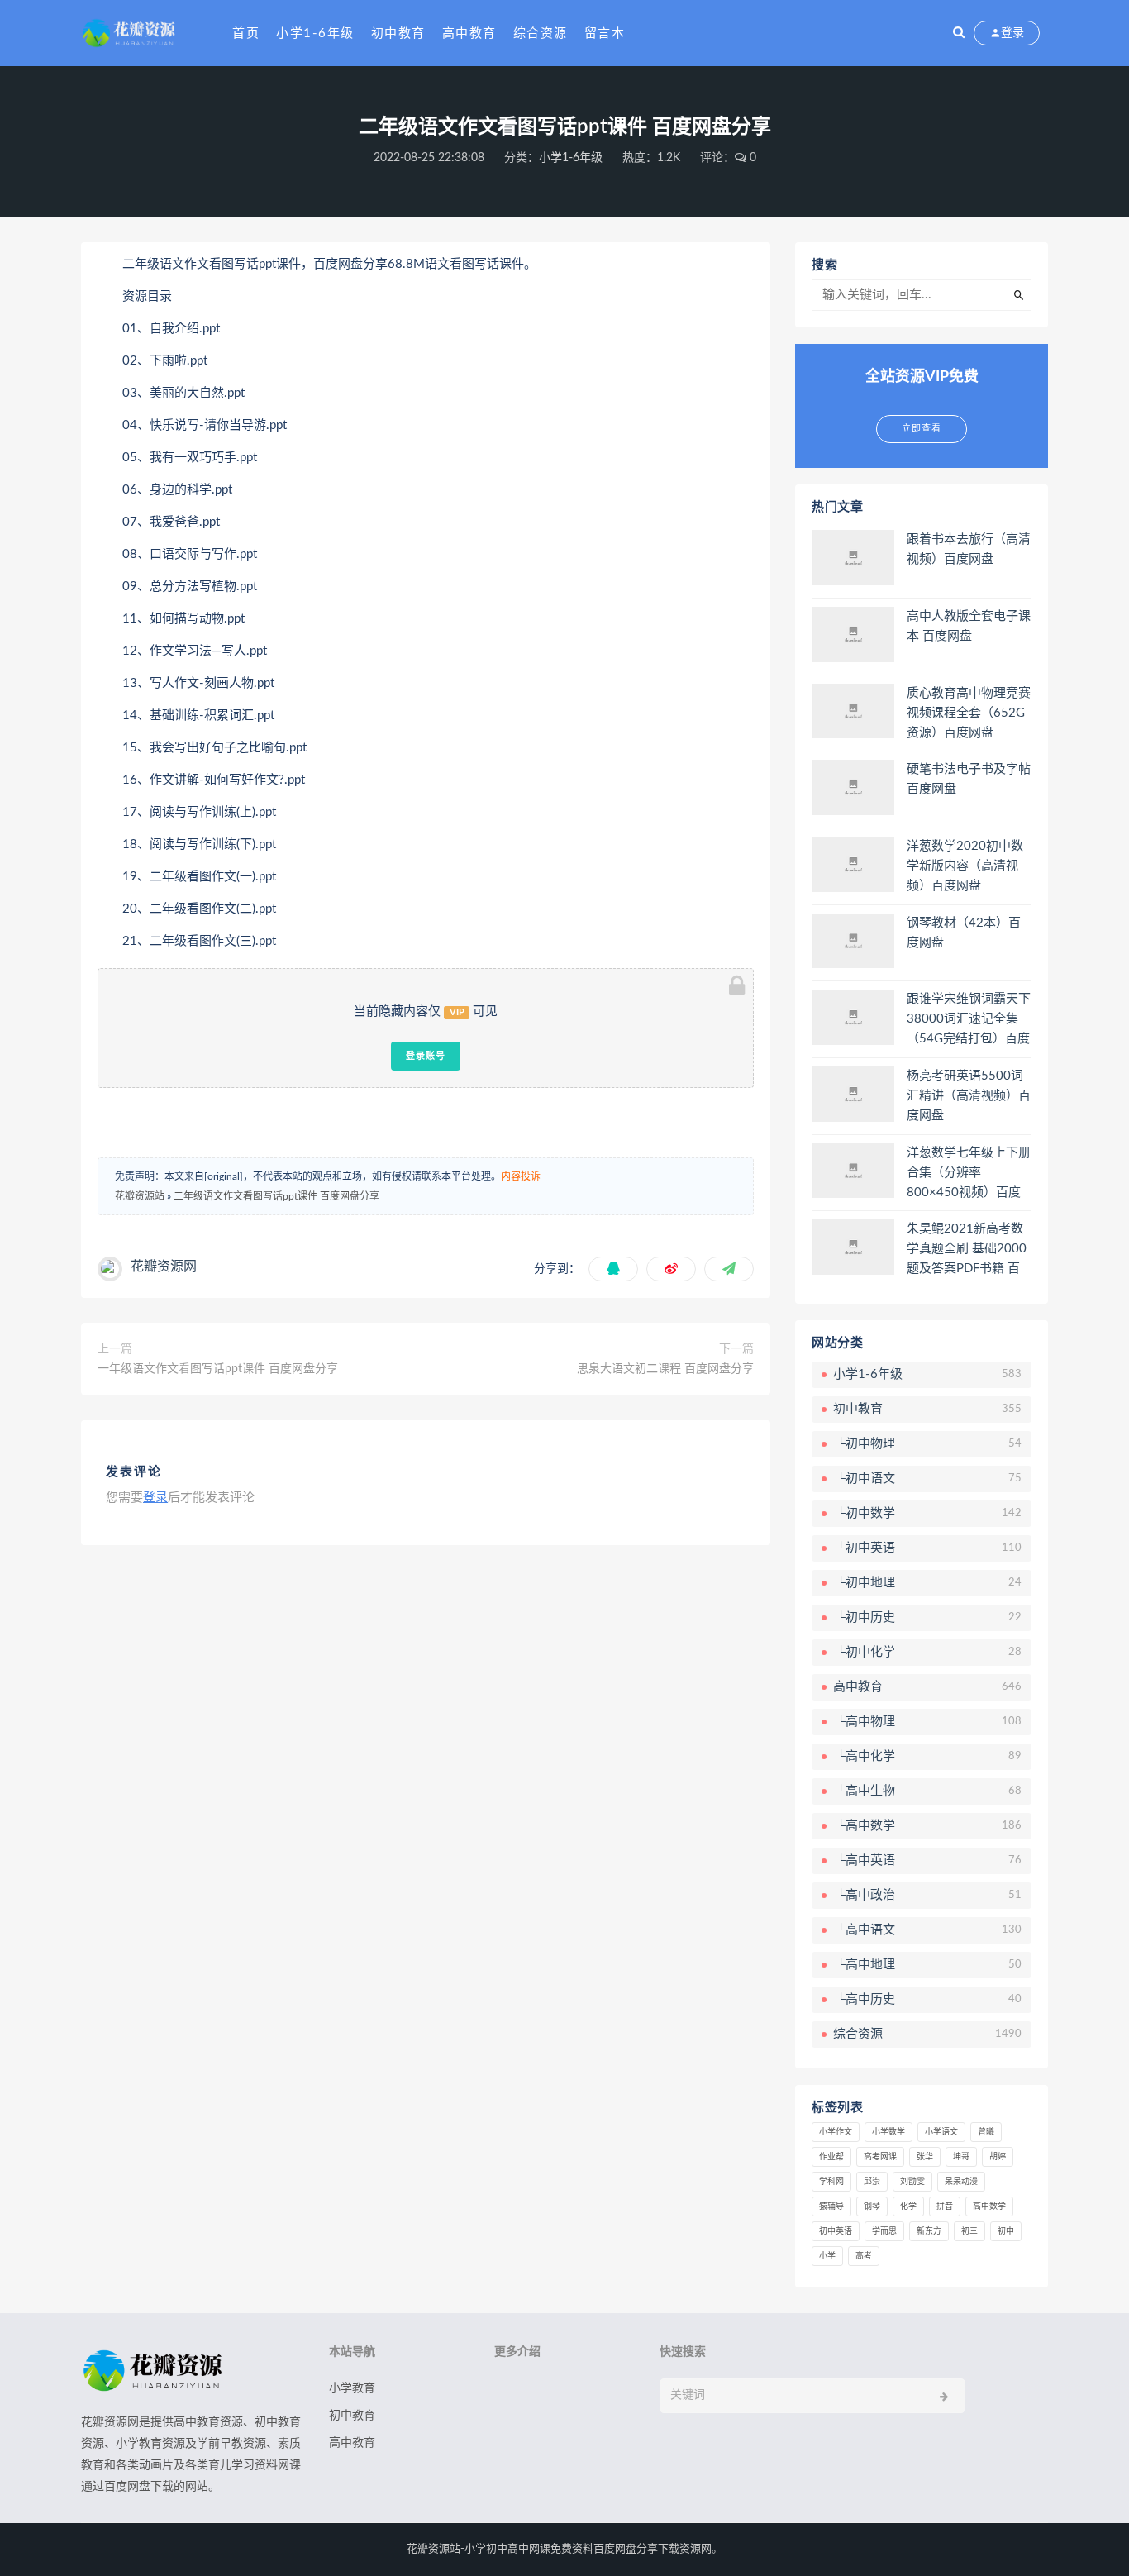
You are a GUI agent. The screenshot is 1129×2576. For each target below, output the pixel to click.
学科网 (831, 2182)
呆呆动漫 (961, 2182)
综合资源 (541, 33)
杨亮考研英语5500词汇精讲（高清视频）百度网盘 (969, 1096)
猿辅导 (831, 2206)
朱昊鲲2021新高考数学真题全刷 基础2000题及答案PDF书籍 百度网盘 (967, 1250)
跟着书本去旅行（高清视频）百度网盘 (969, 549)
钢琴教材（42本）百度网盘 (964, 933)
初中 (1006, 2231)
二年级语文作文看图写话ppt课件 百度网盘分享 (276, 1196)
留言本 (605, 33)
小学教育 (352, 2388)
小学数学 (888, 2132)
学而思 (884, 2231)
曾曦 (986, 2132)
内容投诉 (521, 1176)
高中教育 (469, 33)
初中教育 (398, 33)
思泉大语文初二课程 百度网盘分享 (665, 1369)
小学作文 (836, 2132)
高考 (864, 2256)
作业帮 (831, 2157)
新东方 (929, 2231)
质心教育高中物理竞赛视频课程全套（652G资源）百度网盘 (969, 713)
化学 (908, 2206)
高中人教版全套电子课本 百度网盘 (969, 626)
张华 (925, 2157)
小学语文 (941, 2132)
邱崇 (872, 2182)
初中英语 (836, 2231)
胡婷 (998, 2157)
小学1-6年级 (315, 33)
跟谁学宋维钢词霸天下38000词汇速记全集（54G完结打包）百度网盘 (969, 1020)
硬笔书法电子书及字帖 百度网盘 (969, 779)
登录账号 (426, 1056)
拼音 (945, 2206)
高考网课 (880, 2157)
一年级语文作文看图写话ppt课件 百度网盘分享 (218, 1369)
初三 (969, 2231)
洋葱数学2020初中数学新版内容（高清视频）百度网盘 (965, 866)
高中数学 (989, 2206)
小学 (827, 2256)
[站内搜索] (959, 33)
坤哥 (961, 2157)
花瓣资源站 (140, 1196)
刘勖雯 (912, 2182)
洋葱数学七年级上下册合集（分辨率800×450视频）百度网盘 (969, 1174)
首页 (246, 33)
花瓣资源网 (164, 1267)
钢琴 (872, 2206)
